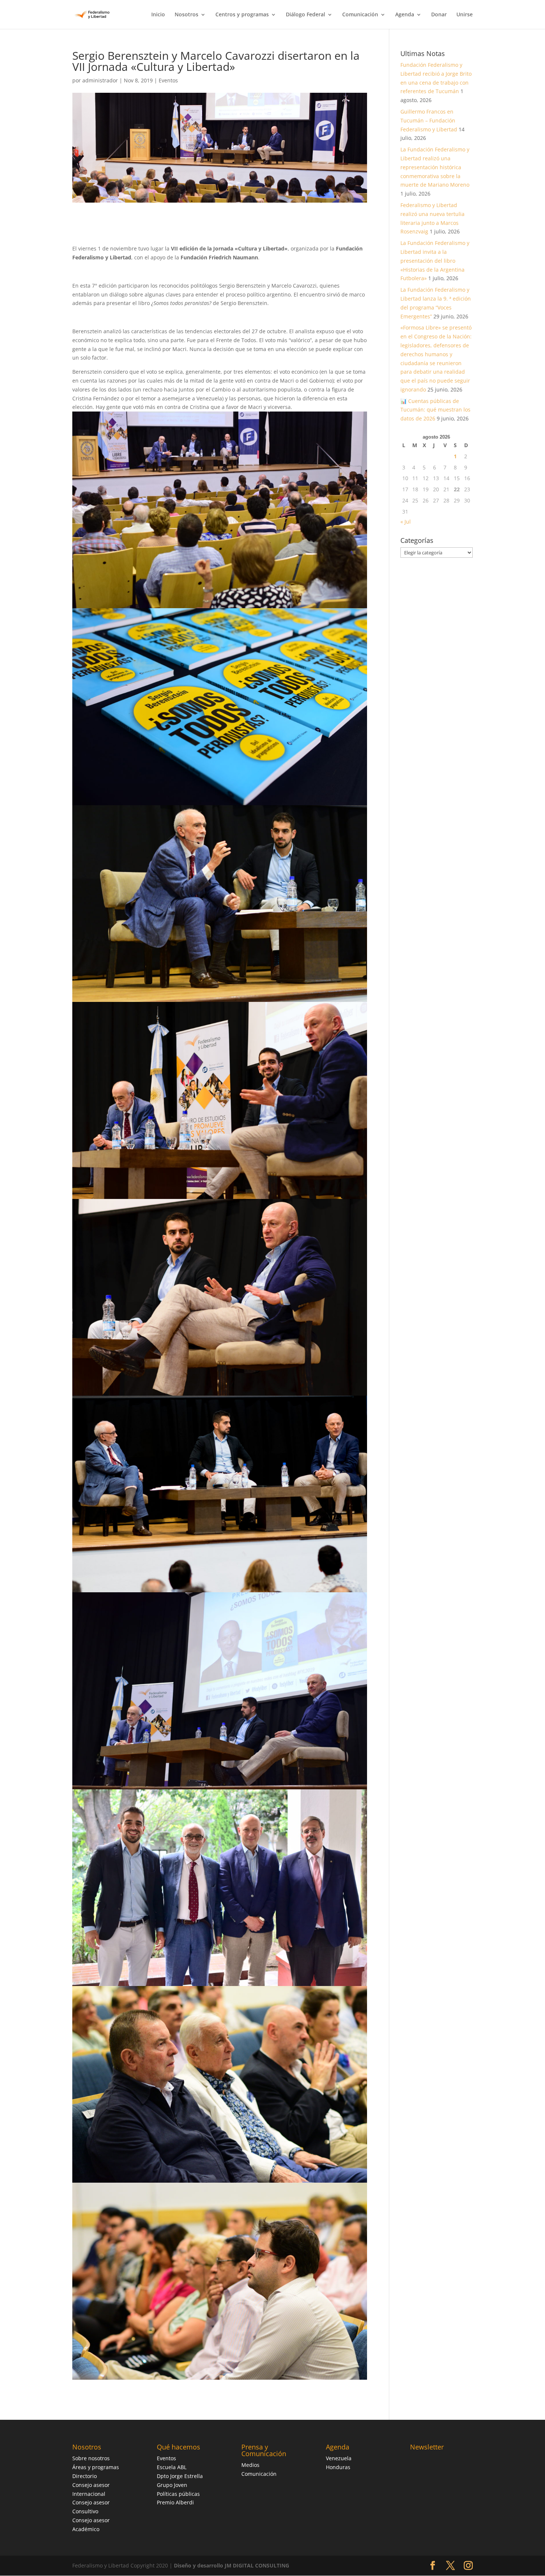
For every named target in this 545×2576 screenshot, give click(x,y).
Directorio (85, 2476)
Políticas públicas (178, 2494)
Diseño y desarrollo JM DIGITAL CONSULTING (232, 2565)
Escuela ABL (172, 2467)
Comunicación (360, 15)
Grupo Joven (172, 2485)
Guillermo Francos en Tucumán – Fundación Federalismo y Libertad (429, 120)
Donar (439, 15)
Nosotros (186, 15)
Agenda (405, 15)
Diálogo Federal (305, 15)
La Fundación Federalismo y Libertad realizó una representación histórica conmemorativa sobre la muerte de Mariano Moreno (435, 167)
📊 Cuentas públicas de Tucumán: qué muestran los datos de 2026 (435, 410)
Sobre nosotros (91, 2458)
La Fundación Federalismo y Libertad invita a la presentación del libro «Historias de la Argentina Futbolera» (435, 260)
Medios (250, 2465)
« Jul (406, 522)
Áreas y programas (96, 2467)
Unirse (465, 15)
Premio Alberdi (175, 2502)
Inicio (158, 15)
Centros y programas (242, 15)
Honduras (338, 2467)
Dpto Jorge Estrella (180, 2476)
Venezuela (339, 2458)
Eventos (168, 80)
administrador (100, 80)
